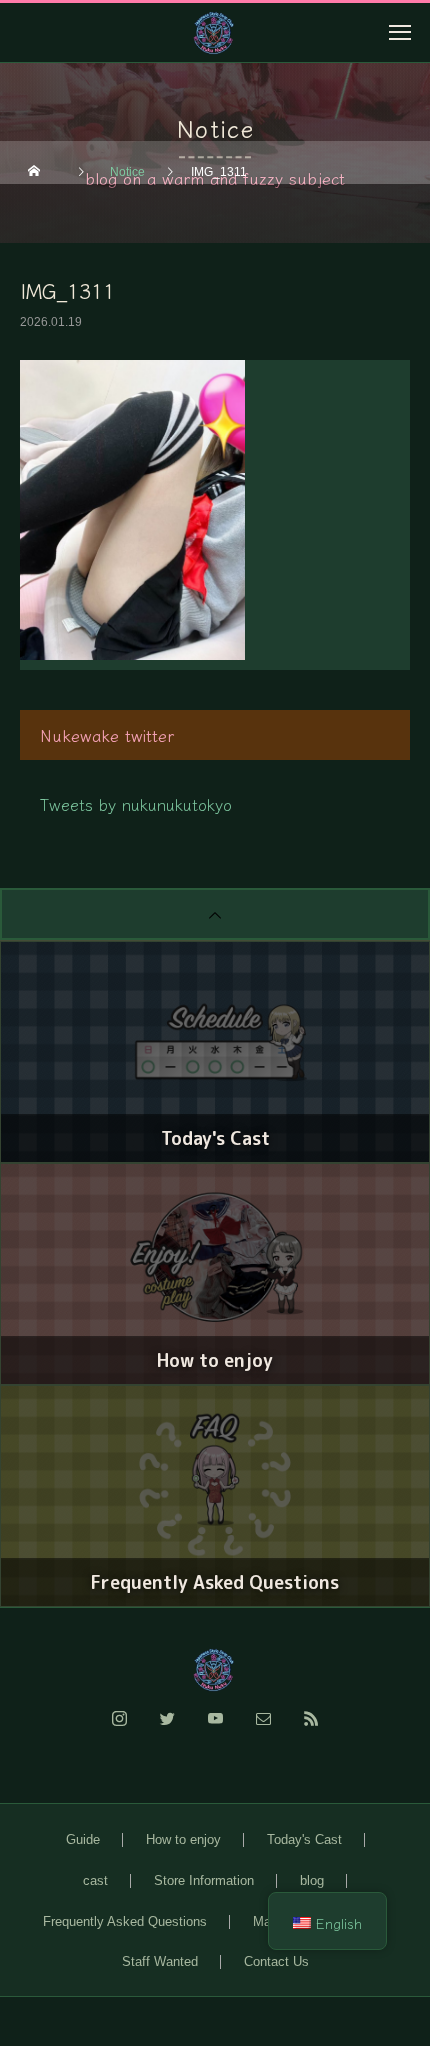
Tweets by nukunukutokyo (136, 804)
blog (312, 1880)
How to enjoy (183, 1839)
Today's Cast (304, 1839)
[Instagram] (119, 1730)
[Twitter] (167, 1730)
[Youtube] (215, 1730)
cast (95, 1880)
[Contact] (263, 1730)
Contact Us (276, 1961)
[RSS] (311, 1730)
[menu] (400, 32)
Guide (83, 1839)
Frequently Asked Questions (125, 1921)
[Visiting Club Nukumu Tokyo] (215, 1670)
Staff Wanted (160, 1961)
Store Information (204, 1880)
